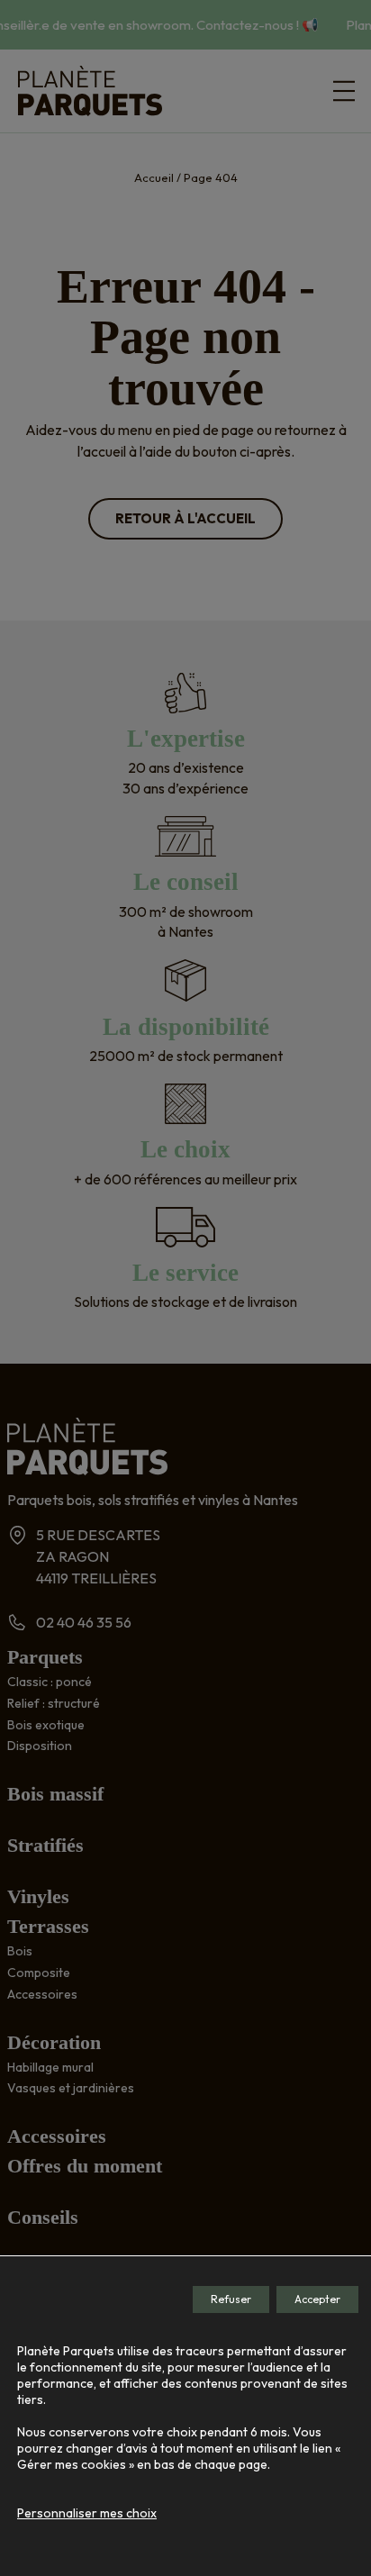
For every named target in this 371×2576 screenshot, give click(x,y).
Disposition (40, 1746)
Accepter (317, 2299)
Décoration (54, 2042)
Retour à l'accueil (185, 518)
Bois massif (55, 1794)
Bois (20, 1951)
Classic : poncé (50, 1682)
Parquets (45, 1657)
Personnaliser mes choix (87, 2513)
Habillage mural (50, 2067)
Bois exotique (46, 1725)
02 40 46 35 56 (84, 1622)
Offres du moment (85, 2166)
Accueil (154, 177)
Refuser (231, 2299)
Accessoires (42, 1994)
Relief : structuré (54, 1703)
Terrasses (48, 1926)
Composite (39, 1973)
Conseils (43, 2217)
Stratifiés (45, 1845)
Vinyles (38, 1896)
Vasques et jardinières (71, 2088)
